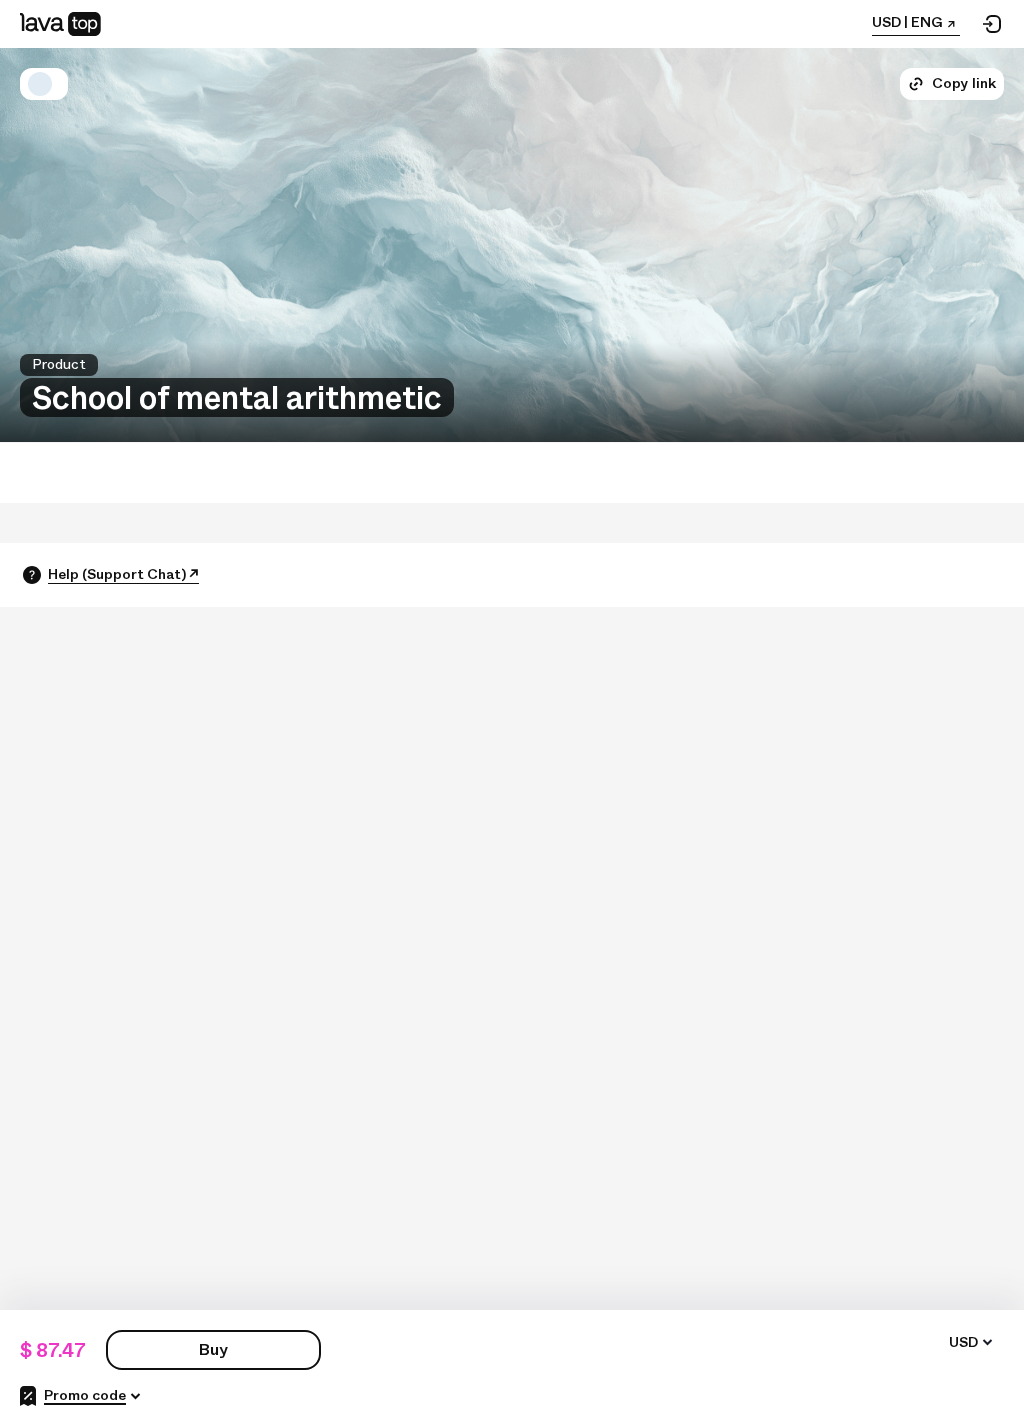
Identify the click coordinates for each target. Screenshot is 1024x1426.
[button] (40, 84)
